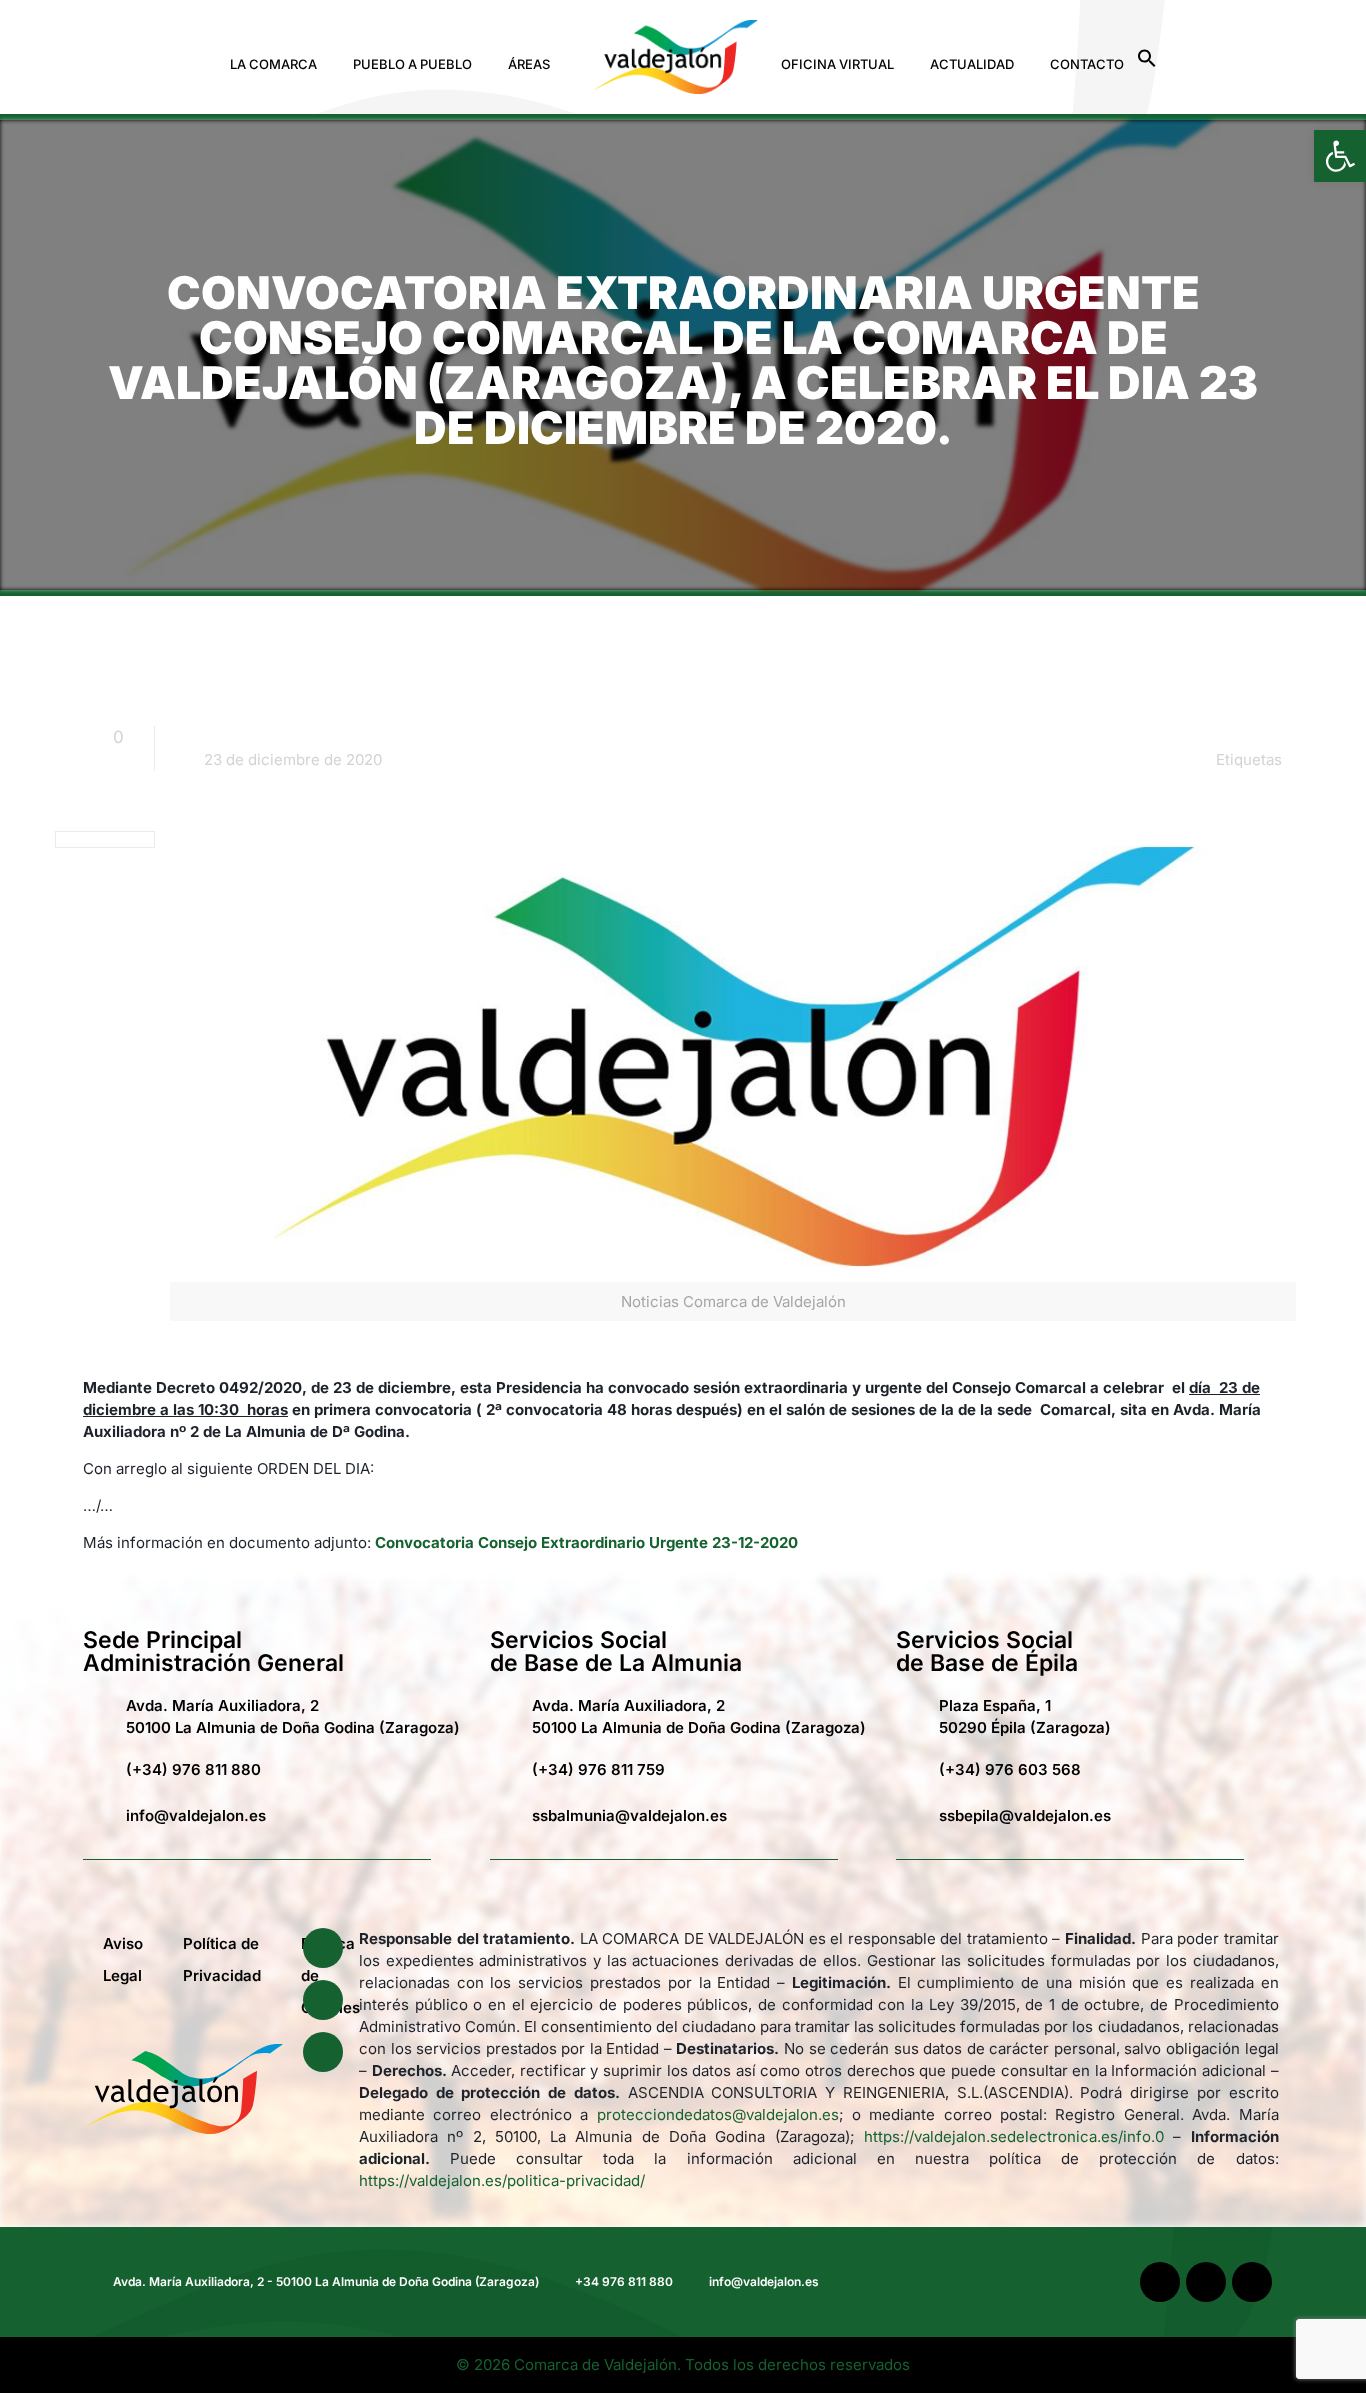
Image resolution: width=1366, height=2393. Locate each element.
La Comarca (273, 64)
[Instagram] (323, 2052)
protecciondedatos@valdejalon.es (718, 2114)
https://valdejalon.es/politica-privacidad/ (502, 2180)
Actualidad (972, 64)
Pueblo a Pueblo (412, 64)
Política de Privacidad (222, 1959)
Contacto (1087, 64)
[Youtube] (323, 2000)
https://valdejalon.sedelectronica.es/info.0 (1014, 2136)
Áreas (529, 64)
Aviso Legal (123, 1959)
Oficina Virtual (837, 64)
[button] (278, 64)
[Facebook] (323, 1948)
